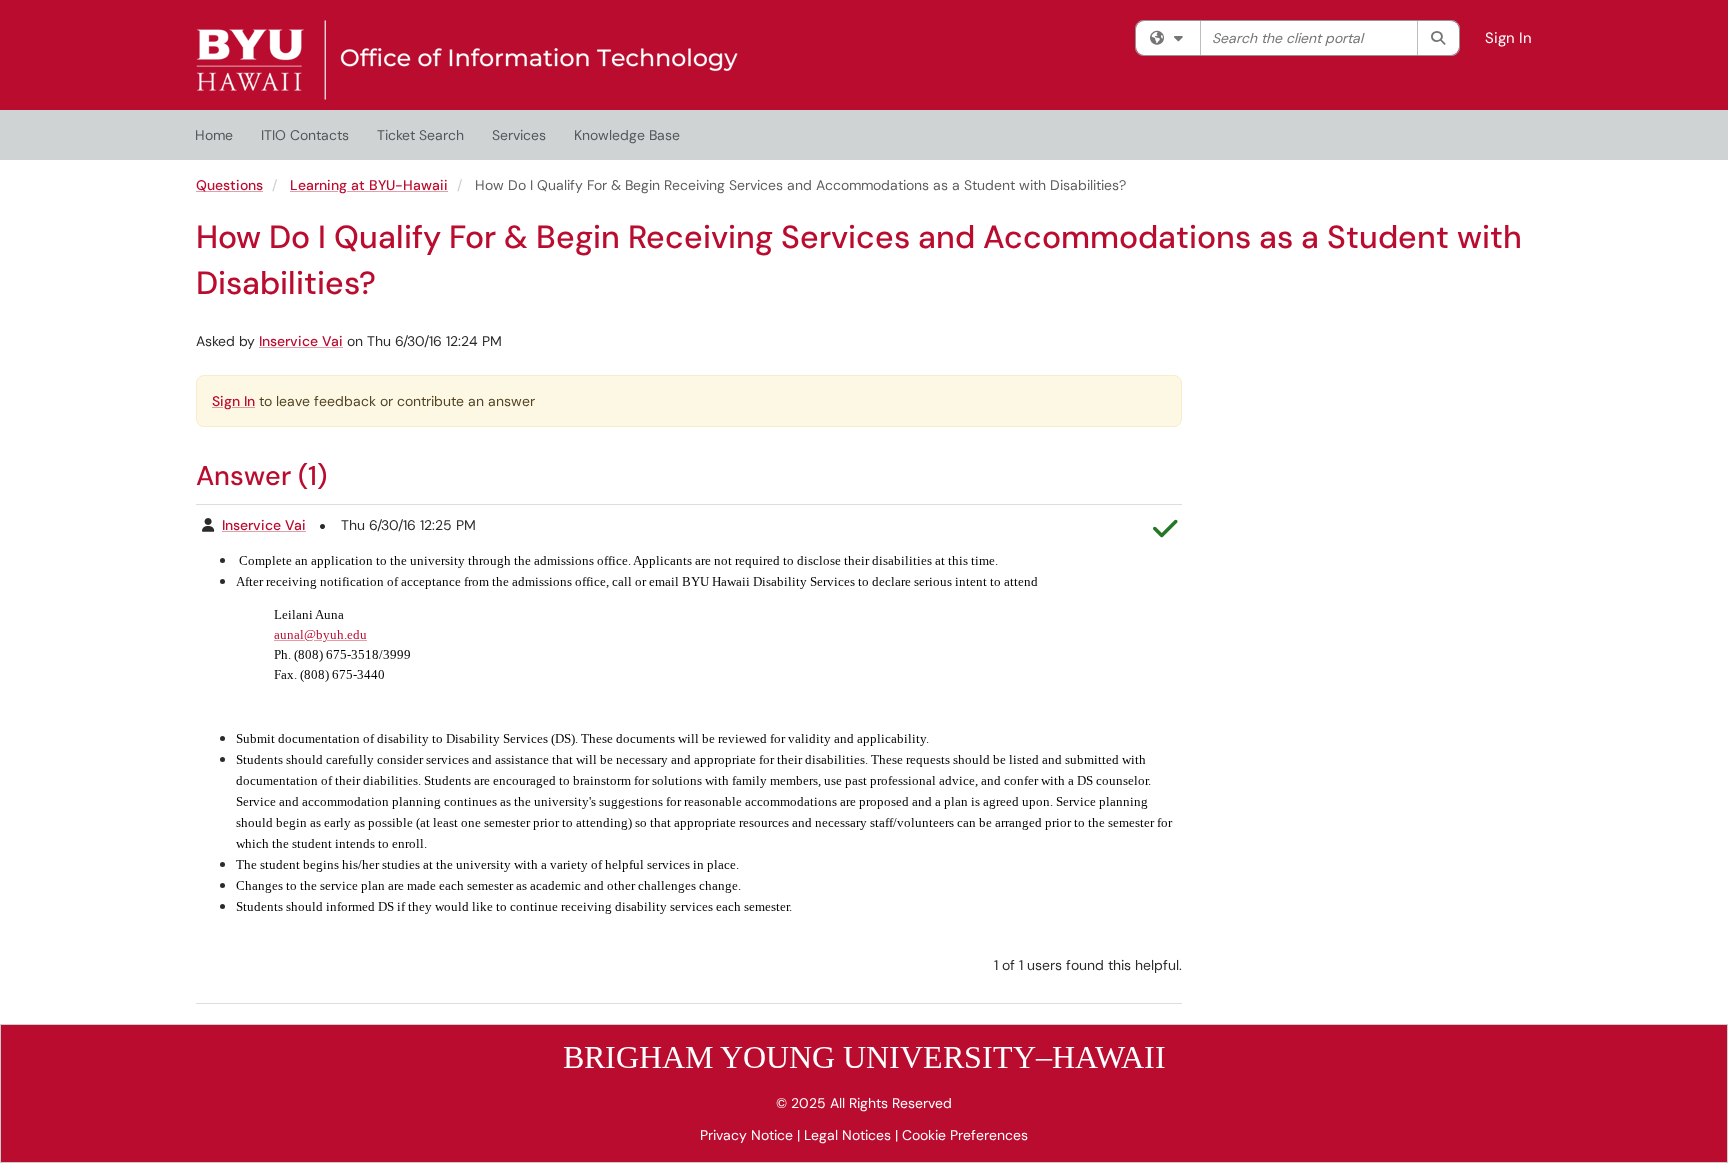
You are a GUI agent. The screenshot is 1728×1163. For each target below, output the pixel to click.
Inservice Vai (301, 341)
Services (519, 135)
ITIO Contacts (305, 135)
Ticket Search (420, 135)
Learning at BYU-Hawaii (369, 185)
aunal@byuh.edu (320, 634)
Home (214, 135)
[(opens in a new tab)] (467, 60)
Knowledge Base (627, 135)
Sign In (1508, 38)
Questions (229, 185)
